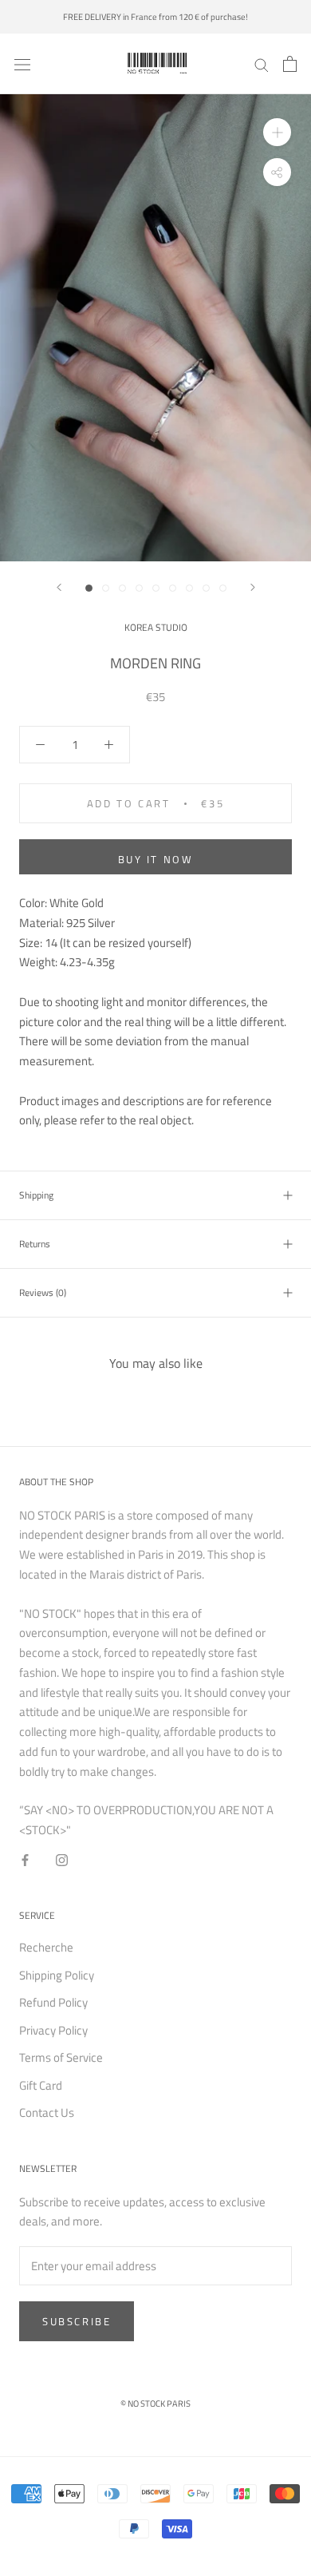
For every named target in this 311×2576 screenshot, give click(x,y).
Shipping (36, 1195)
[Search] (262, 64)
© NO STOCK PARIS (155, 2404)
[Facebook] (25, 1859)
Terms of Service (61, 2058)
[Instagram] (62, 1859)
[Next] (253, 587)
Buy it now (156, 859)
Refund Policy (53, 2003)
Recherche (46, 1948)
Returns (35, 1244)
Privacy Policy (53, 2031)
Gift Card (41, 2086)
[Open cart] (290, 64)
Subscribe (77, 2321)
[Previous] (59, 587)
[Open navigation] (22, 64)
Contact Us (47, 2113)
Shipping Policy (57, 1976)
